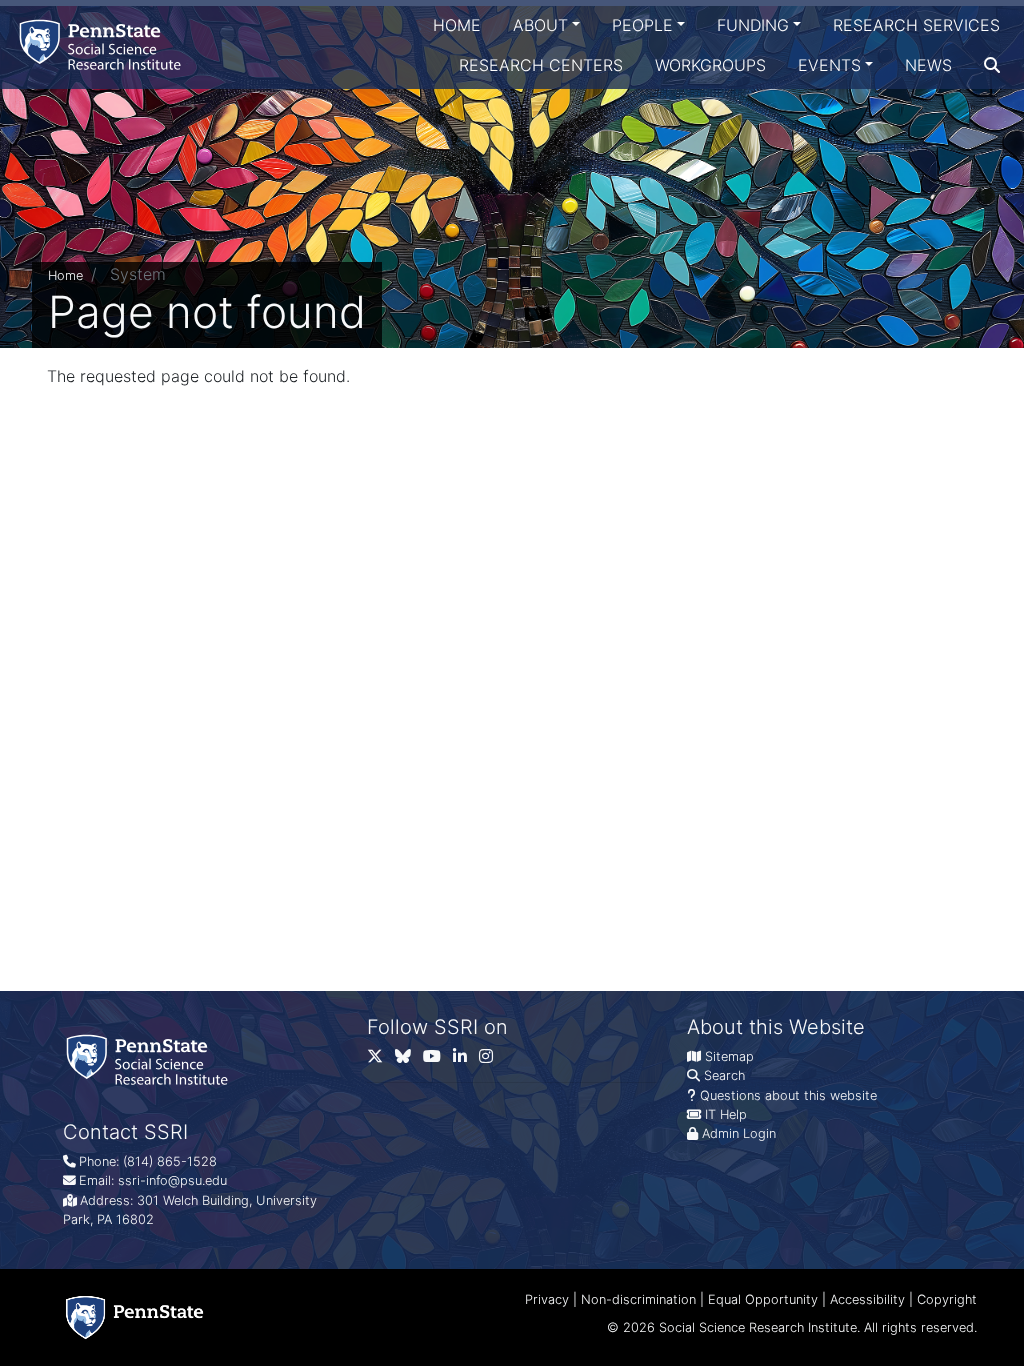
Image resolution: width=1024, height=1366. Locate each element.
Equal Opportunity (763, 1299)
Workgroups (710, 65)
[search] (992, 65)
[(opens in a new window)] (409, 1060)
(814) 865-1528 (170, 1161)
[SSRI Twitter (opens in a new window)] (381, 1060)
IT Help (726, 1114)
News (928, 65)
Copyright (947, 1299)
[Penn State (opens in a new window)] (134, 1317)
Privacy (547, 1299)
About (540, 25)
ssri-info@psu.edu (172, 1180)
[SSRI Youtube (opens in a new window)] (438, 1060)
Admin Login (739, 1133)
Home (457, 25)
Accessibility (867, 1299)
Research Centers (541, 65)
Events (829, 65)
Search (724, 1075)
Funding (753, 25)
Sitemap (729, 1056)
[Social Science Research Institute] (104, 44)
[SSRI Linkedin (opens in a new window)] (466, 1060)
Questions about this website (788, 1095)
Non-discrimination (638, 1299)
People (642, 25)
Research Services (916, 25)
